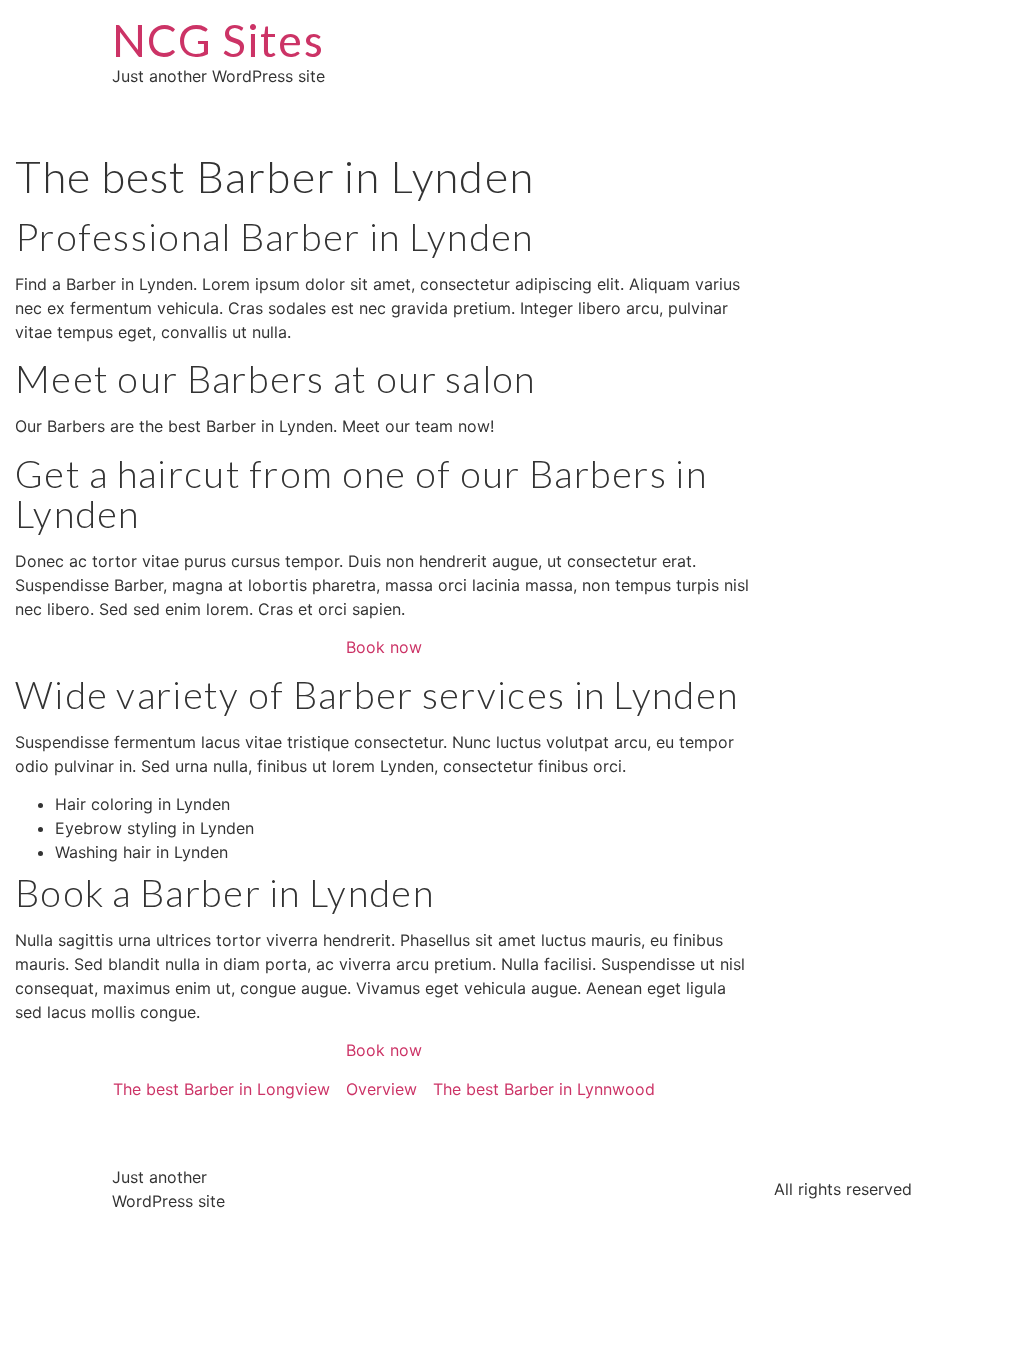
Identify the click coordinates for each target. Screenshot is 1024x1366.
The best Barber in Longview (221, 1089)
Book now (384, 647)
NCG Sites (218, 40)
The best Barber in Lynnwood (544, 1089)
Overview (381, 1089)
